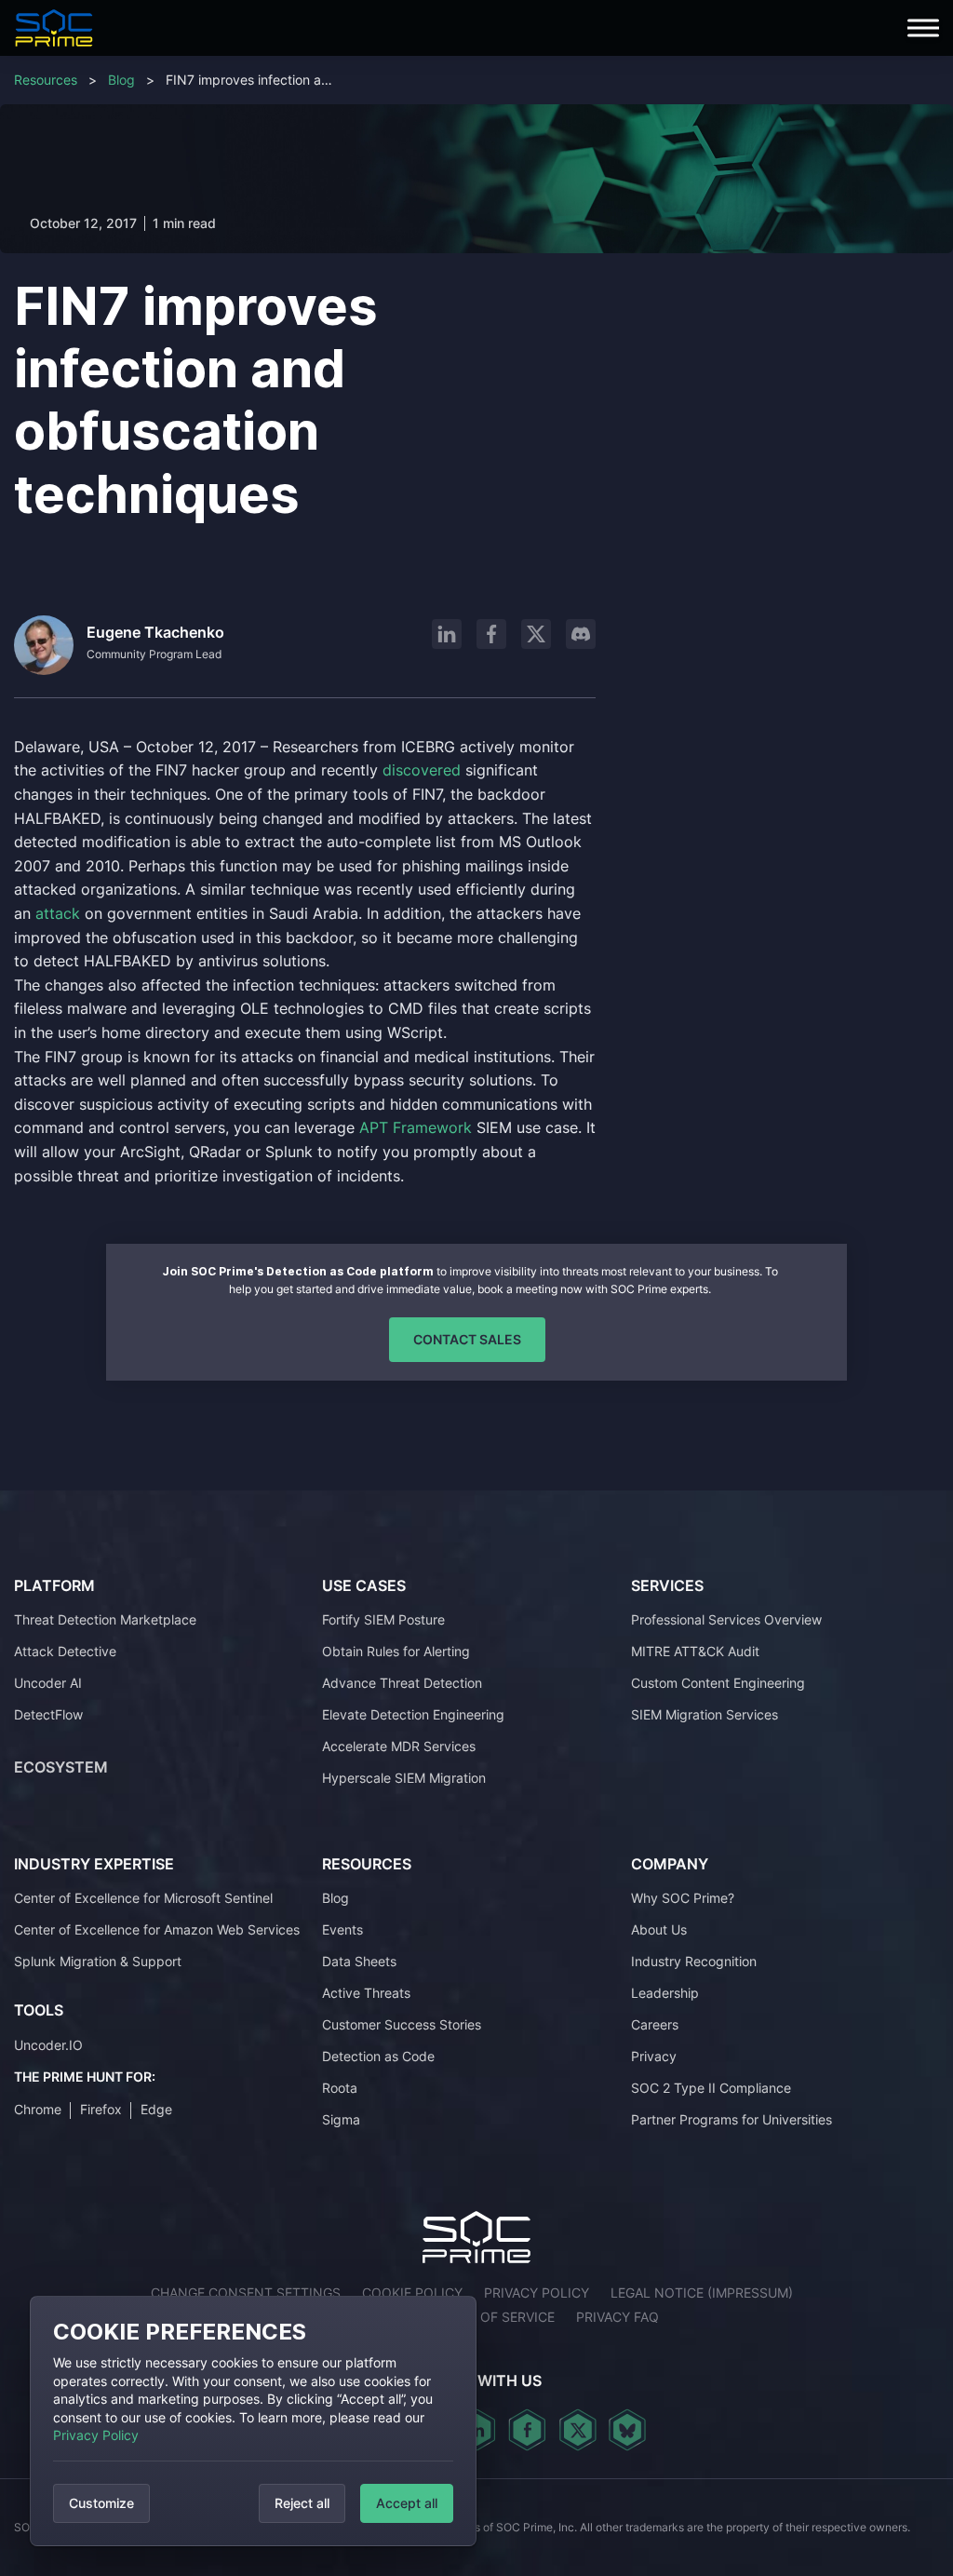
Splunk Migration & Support (98, 1961)
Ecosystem (61, 1767)
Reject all (302, 2503)
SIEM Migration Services (705, 1714)
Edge (156, 2109)
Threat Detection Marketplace (105, 1619)
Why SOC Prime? (683, 1898)
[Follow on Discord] (581, 634)
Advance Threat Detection (402, 1683)
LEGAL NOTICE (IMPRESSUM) (702, 2293)
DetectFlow (48, 1714)
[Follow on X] (536, 634)
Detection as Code (378, 2056)
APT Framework (416, 1127)
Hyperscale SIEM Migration (404, 1778)
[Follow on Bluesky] (627, 2430)
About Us (659, 1929)
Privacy (654, 2056)
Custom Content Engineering (718, 1683)
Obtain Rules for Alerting (396, 1651)
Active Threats (366, 1993)
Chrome (38, 2109)
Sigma (341, 2119)
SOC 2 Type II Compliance (711, 2088)
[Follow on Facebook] (491, 634)
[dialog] (253, 2421)
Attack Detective (65, 1651)
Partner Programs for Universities (732, 2119)
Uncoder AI (48, 1683)
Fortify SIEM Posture (383, 1619)
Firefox (101, 2109)
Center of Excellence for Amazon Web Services (157, 1929)
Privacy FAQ (617, 2317)
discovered (424, 770)
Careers (655, 2024)
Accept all (407, 2503)
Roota (340, 2088)
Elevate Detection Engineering (413, 1714)
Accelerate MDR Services (399, 1746)
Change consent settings (246, 2293)
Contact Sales (467, 1339)
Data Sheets (359, 1961)
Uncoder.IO (48, 2045)
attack (60, 913)
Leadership (665, 1993)
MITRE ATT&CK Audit (695, 1651)
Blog (121, 80)
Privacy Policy (96, 2435)
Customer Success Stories (402, 2024)
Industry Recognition (694, 1961)
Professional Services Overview (726, 1619)
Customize (101, 2503)
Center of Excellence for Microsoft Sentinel (143, 1898)
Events (342, 1929)
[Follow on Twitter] (577, 2430)
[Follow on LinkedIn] (447, 634)
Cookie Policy (412, 2293)
